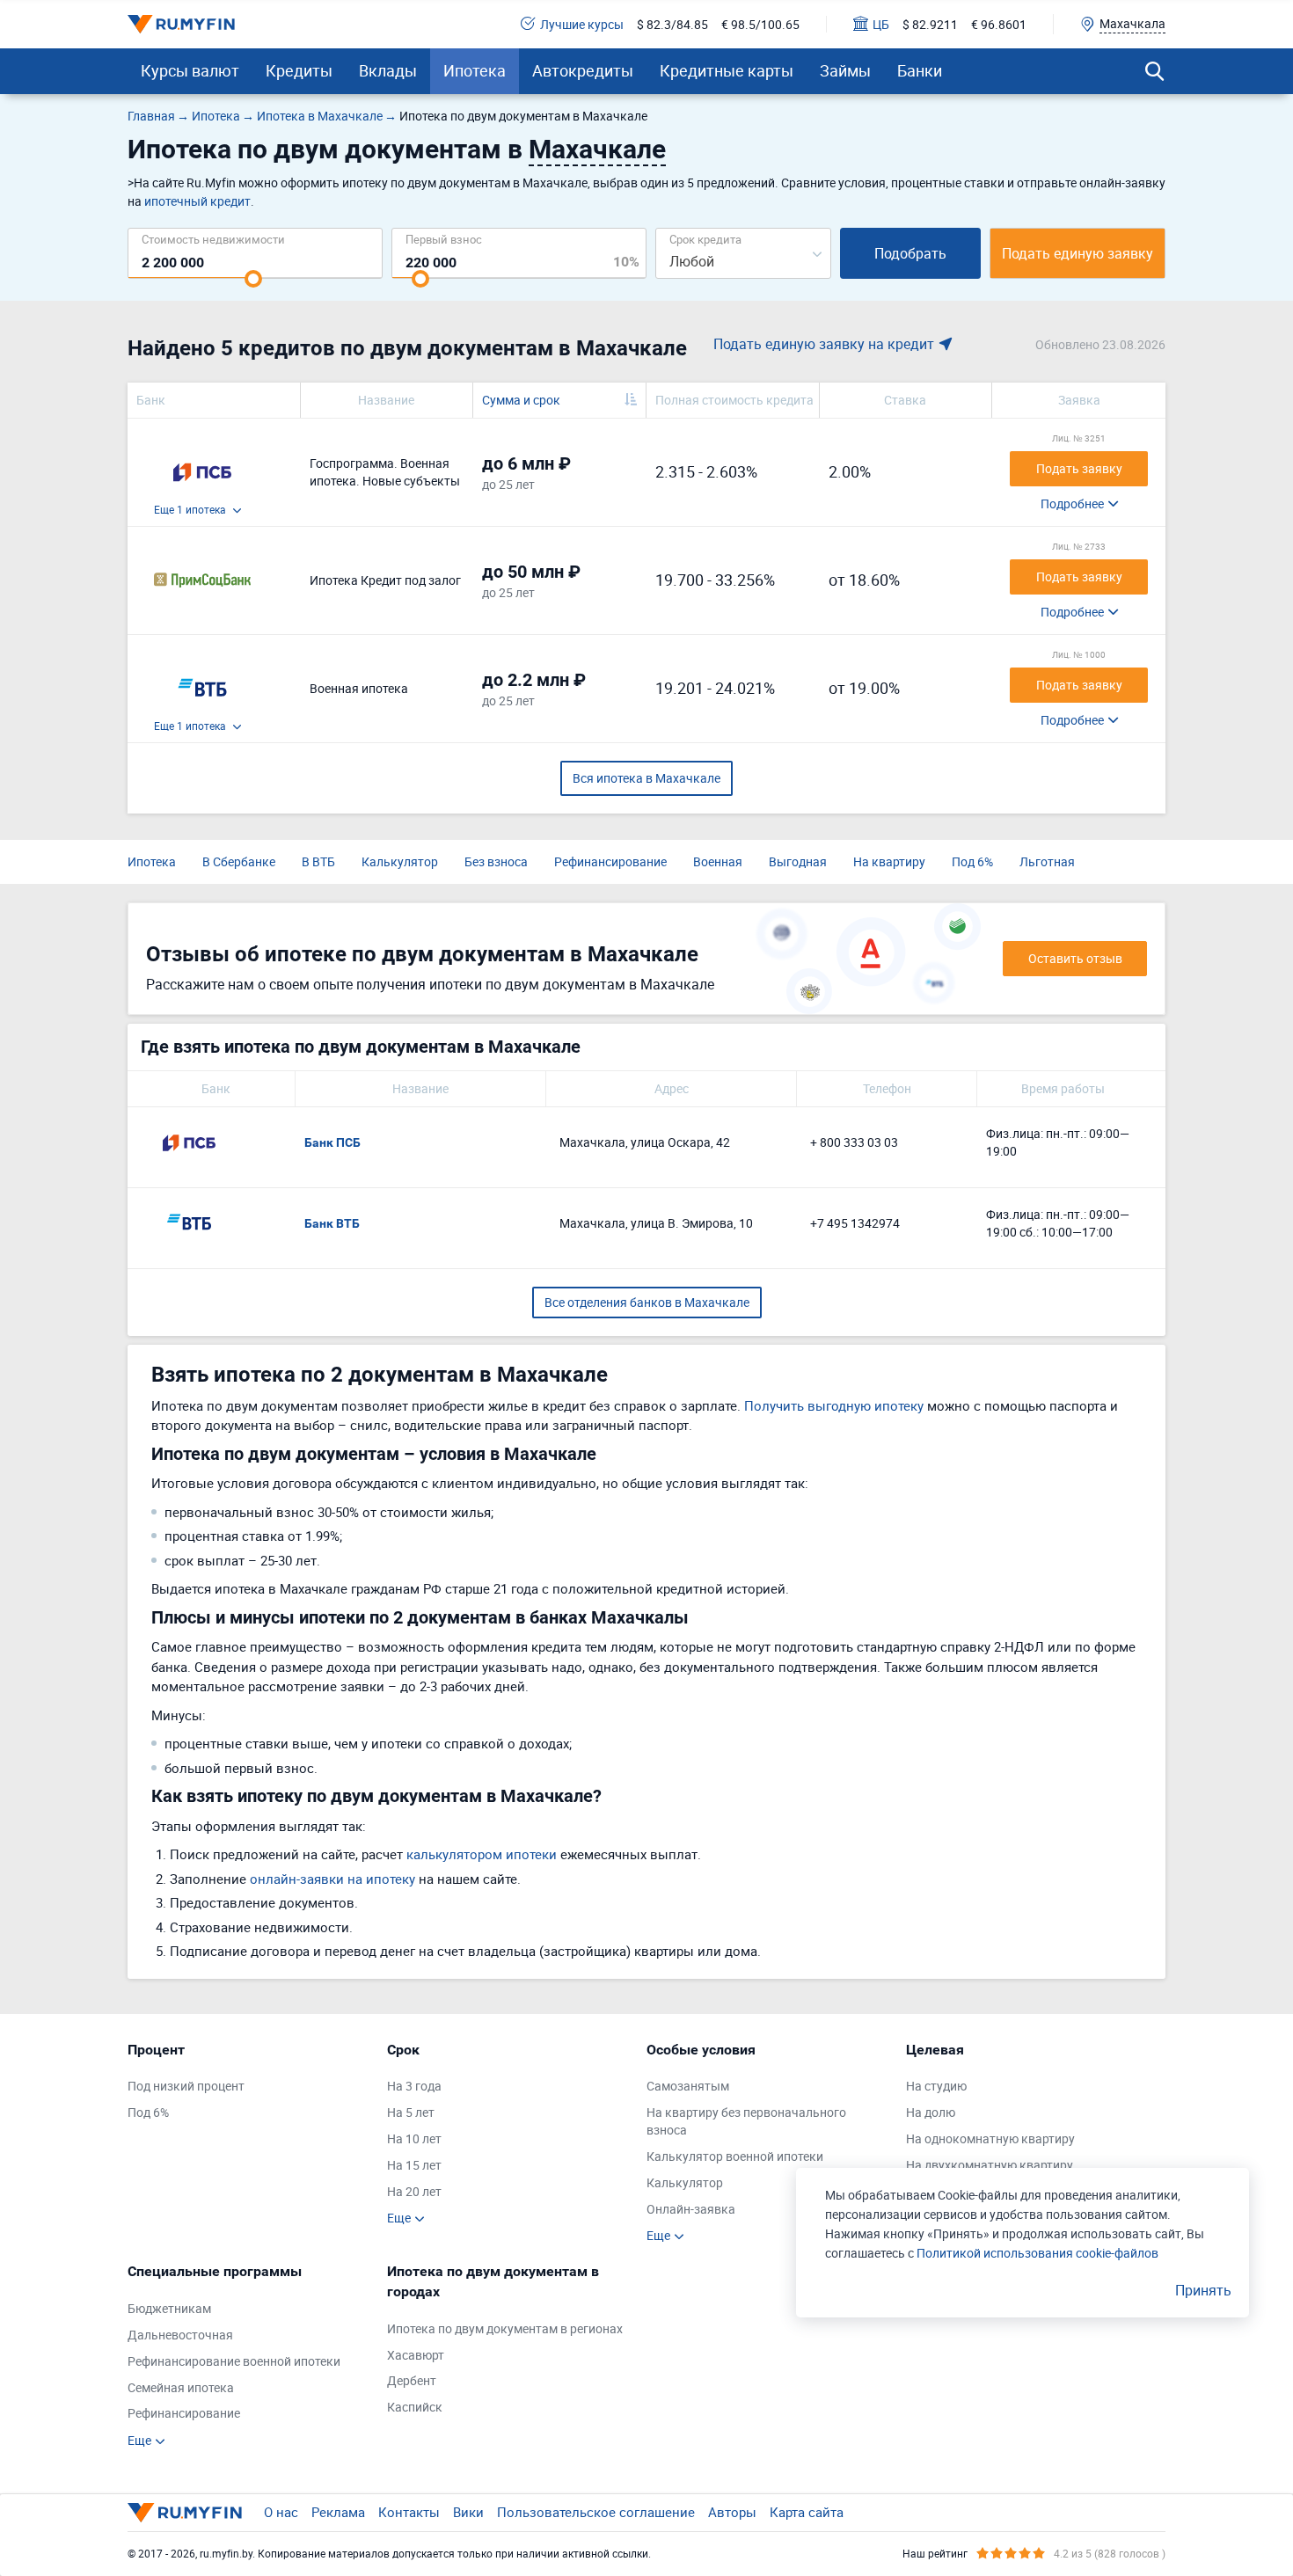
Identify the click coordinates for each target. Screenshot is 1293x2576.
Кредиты (299, 70)
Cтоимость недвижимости (213, 239)
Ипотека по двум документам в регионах (505, 2328)
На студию (936, 2086)
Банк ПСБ (332, 1142)
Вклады (388, 70)
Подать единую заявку (1077, 253)
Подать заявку (1079, 468)
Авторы (732, 2512)
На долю (931, 2112)
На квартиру (889, 861)
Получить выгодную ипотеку (834, 1405)
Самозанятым (688, 2086)
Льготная (1047, 861)
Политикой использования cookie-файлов (1037, 2253)
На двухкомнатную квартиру (990, 2165)
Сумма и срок (521, 400)
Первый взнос (444, 239)
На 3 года (414, 2086)
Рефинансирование (610, 861)
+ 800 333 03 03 (854, 1142)
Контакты (409, 2512)
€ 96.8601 (999, 24)
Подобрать (910, 253)
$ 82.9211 (930, 24)
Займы (845, 70)
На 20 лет (414, 2191)
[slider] (253, 279)
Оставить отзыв (1075, 958)
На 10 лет (414, 2138)
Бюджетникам (169, 2308)
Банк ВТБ (332, 1223)
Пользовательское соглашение (596, 2512)
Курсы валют (190, 70)
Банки (920, 70)
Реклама (338, 2512)
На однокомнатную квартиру (990, 2138)
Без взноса (496, 861)
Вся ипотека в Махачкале (646, 778)
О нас (281, 2512)
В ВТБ (318, 861)
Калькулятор (400, 861)
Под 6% (972, 861)
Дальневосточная (180, 2335)
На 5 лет (411, 2112)
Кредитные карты (727, 70)
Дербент (412, 2380)
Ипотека (475, 70)
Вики (468, 2512)
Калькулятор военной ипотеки (735, 2156)
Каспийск (415, 2407)
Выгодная (798, 861)
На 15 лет (414, 2165)
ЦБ (881, 24)
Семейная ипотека (181, 2387)
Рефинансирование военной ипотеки (234, 2361)
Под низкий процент (186, 2086)
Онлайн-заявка (691, 2209)
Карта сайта (807, 2512)
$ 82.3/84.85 (672, 24)
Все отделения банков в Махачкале (647, 1302)
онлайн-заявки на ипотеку (332, 1879)
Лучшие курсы (582, 24)
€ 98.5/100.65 (760, 24)
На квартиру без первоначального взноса (746, 2121)
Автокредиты (583, 70)
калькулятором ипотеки (482, 1854)
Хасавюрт (416, 2355)
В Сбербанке (239, 861)
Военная (718, 861)
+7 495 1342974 (855, 1223)
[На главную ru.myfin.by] (185, 2513)
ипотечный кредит (197, 201)
